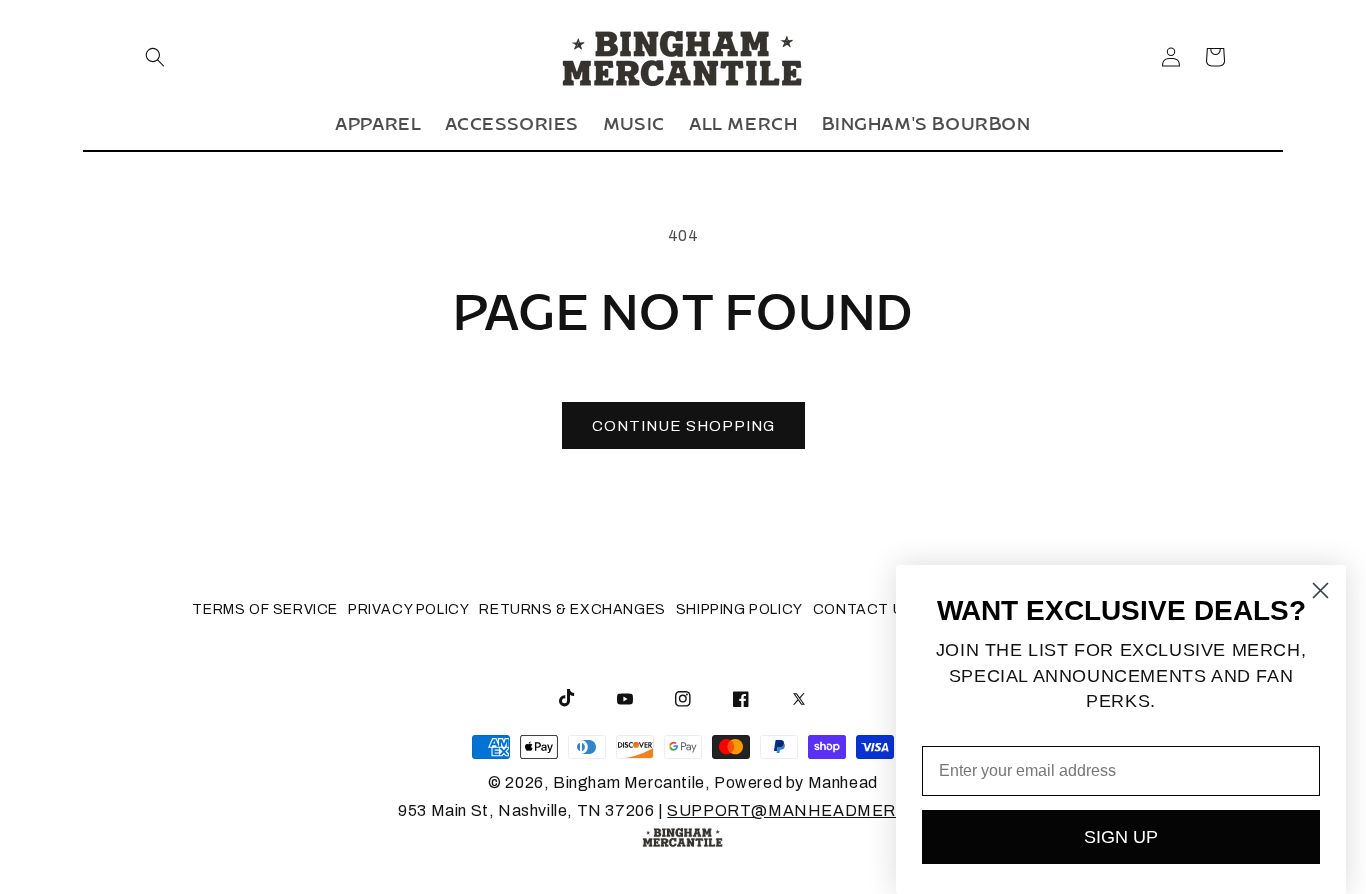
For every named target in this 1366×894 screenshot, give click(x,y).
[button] (155, 57)
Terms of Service (265, 609)
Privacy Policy (408, 609)
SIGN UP (1121, 837)
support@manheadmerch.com (817, 810)
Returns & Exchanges (572, 609)
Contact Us (863, 609)
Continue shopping (683, 426)
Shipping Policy (739, 609)
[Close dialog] (1320, 590)
